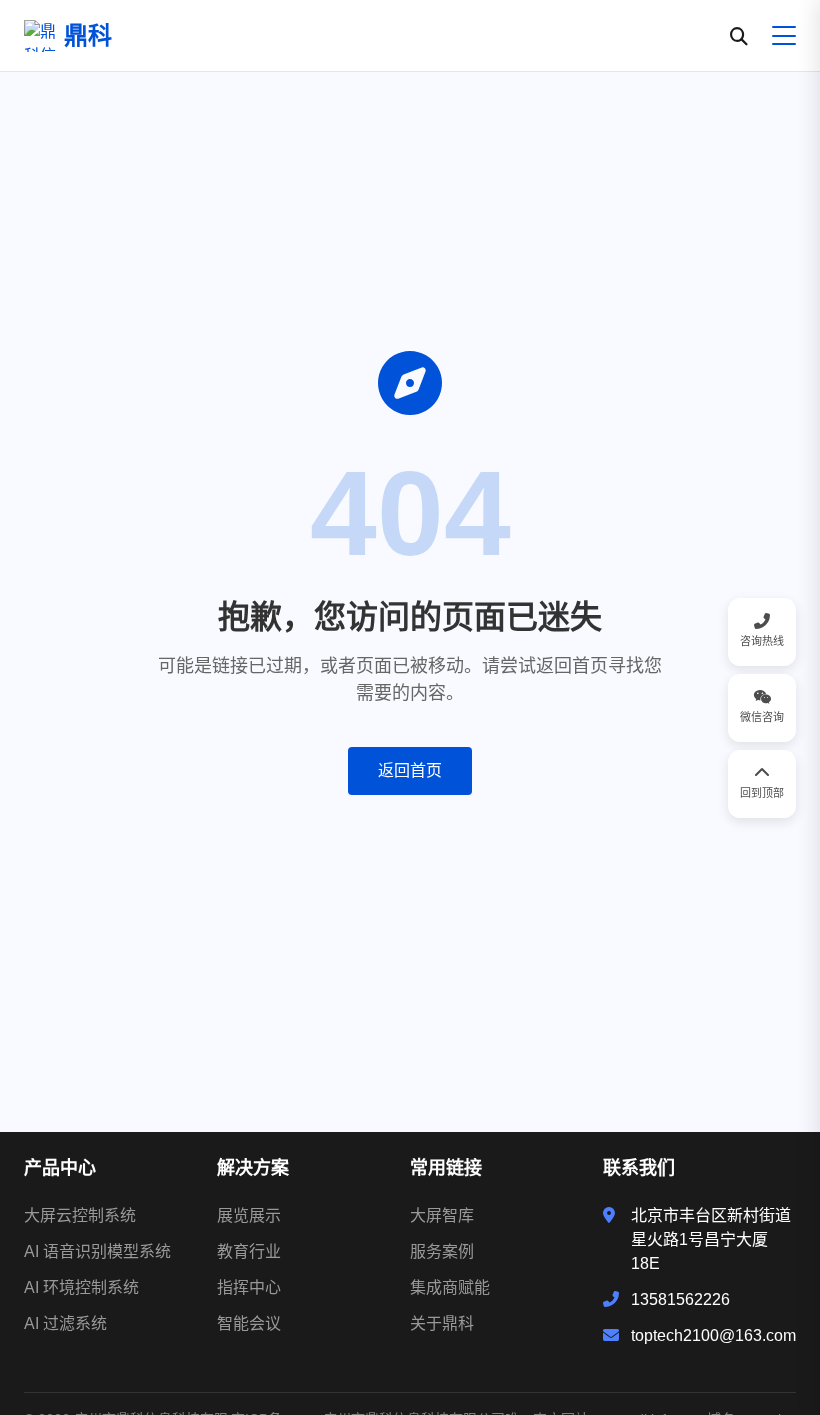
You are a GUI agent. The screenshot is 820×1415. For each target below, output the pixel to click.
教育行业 (249, 1251)
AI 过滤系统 (65, 1323)
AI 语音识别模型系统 (97, 1251)
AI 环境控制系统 (81, 1287)
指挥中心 (249, 1287)
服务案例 (442, 1251)
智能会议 (249, 1323)
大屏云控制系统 (80, 1215)
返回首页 (410, 770)
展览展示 (249, 1215)
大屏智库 (442, 1215)
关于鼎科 (442, 1323)
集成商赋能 (450, 1287)
